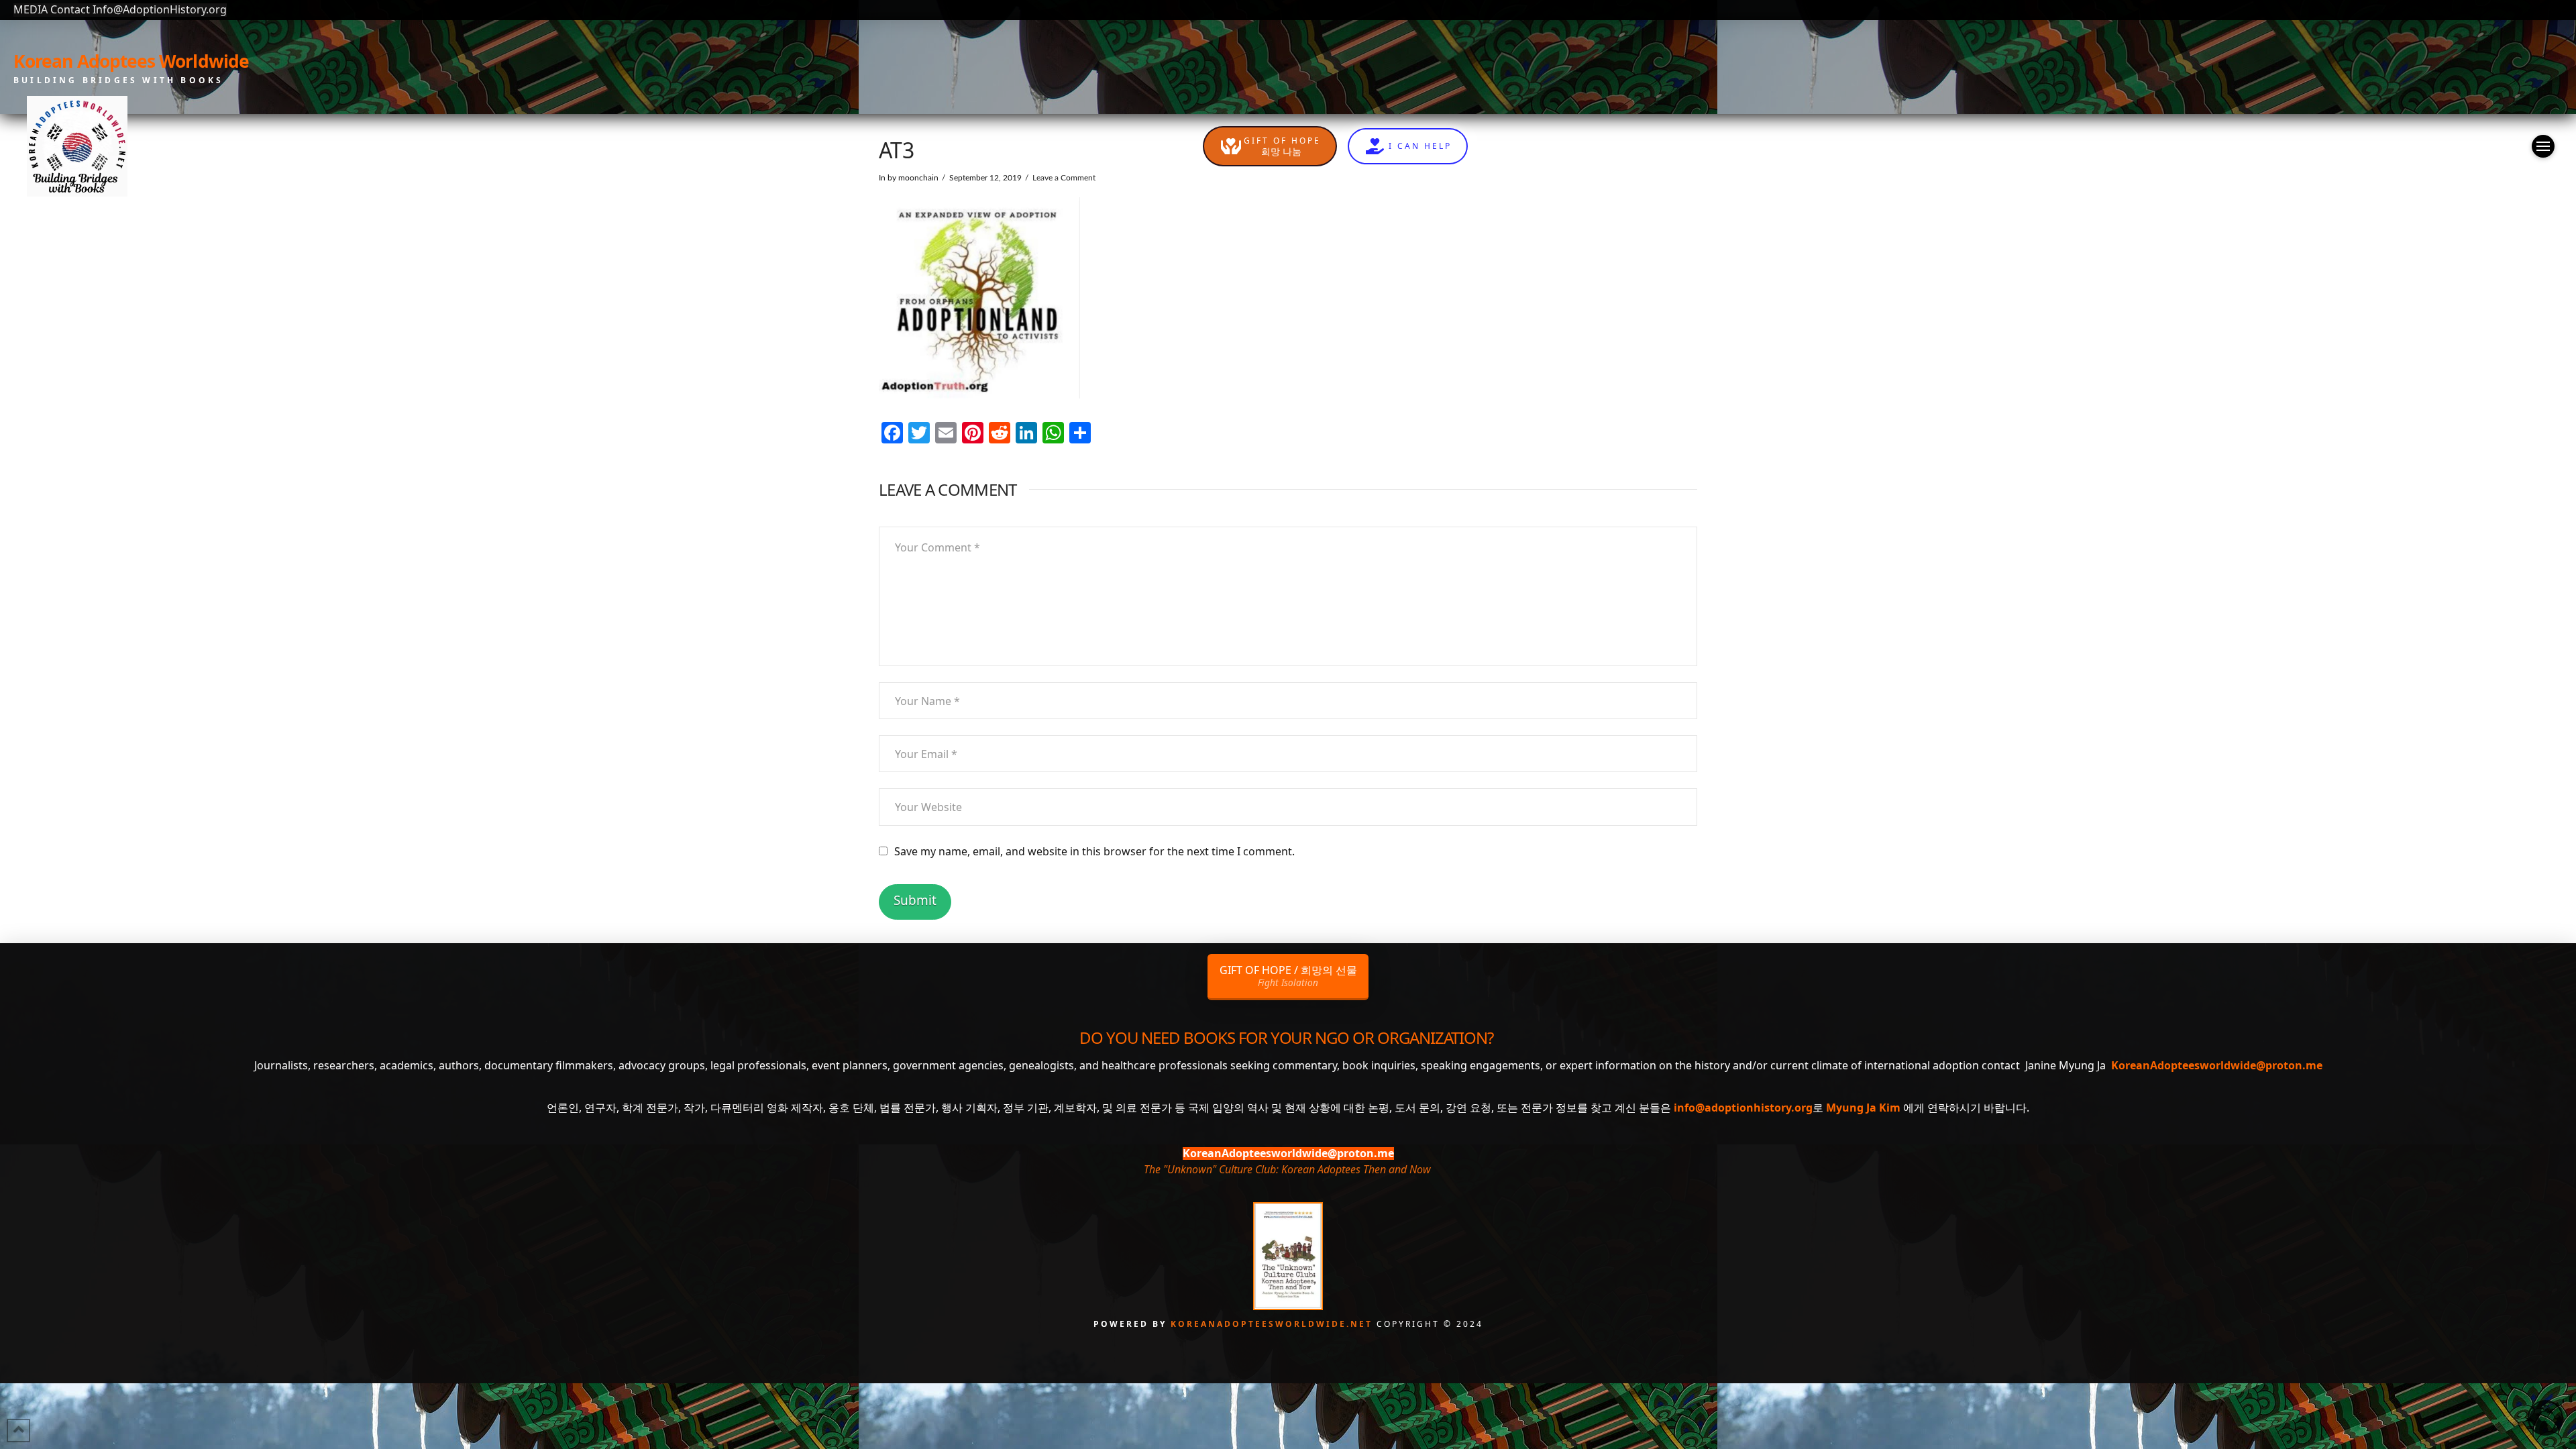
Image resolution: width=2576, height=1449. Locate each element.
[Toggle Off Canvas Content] (2543, 146)
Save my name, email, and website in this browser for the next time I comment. (1094, 851)
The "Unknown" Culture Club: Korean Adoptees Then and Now (1287, 1169)
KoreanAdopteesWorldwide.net (1274, 1324)
